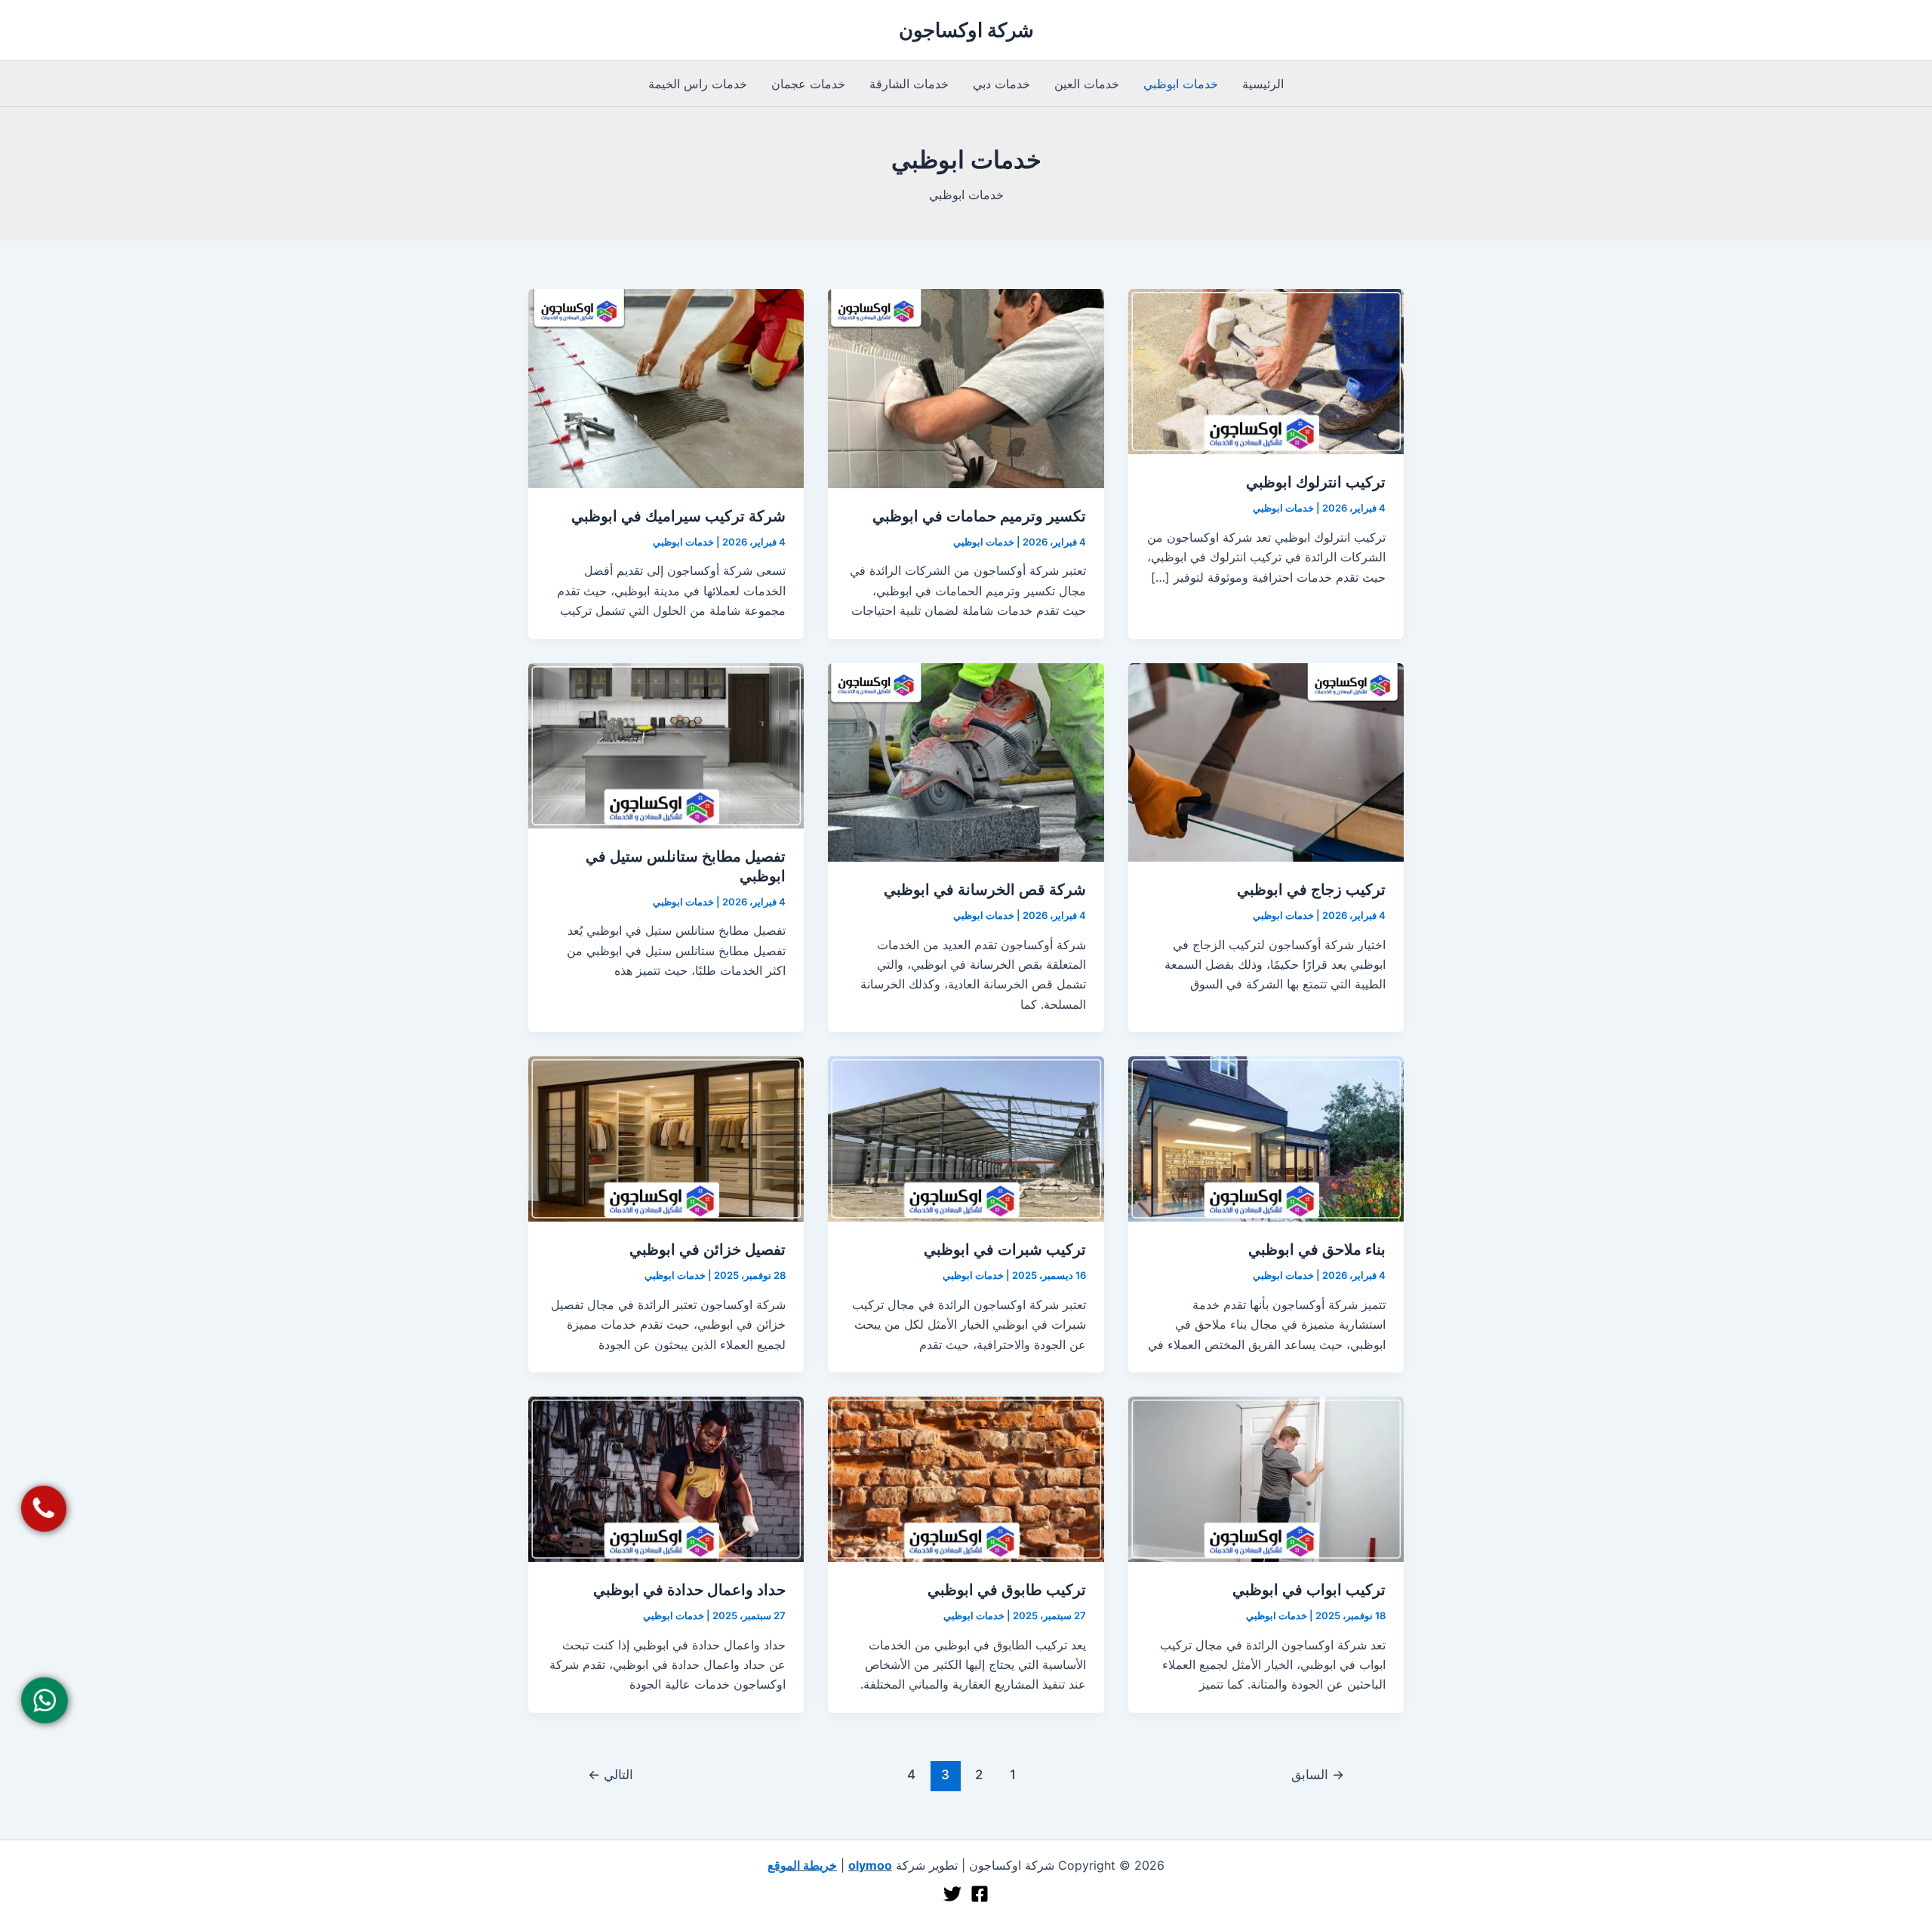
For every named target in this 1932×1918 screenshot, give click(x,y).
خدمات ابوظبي (1181, 84)
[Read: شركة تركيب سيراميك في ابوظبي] (666, 387)
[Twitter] (952, 1894)
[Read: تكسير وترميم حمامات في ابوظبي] (966, 387)
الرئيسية (1263, 84)
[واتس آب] (44, 1700)
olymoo (870, 1865)
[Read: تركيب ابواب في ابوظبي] (1266, 1478)
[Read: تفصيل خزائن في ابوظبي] (666, 1138)
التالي (611, 1774)
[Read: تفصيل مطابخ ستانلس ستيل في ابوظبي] (666, 744)
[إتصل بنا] (43, 1509)
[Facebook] (980, 1894)
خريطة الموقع (802, 1865)
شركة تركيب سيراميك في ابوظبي (678, 516)
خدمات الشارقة (909, 84)
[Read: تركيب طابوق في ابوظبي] (966, 1478)
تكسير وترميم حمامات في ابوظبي (979, 516)
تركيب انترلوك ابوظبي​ (1316, 482)
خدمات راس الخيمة (698, 84)
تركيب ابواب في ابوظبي (1309, 1590)
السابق (1318, 1774)
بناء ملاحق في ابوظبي (1317, 1249)
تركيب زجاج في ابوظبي (1311, 890)
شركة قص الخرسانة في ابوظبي (985, 890)
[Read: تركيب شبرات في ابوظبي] (966, 1138)
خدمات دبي (1001, 84)
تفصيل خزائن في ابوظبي (708, 1249)
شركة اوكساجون (966, 30)
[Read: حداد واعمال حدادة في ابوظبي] (666, 1478)
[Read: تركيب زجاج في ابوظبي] (1266, 761)
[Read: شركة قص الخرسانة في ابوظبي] (966, 761)
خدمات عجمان (808, 84)
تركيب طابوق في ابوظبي (1007, 1590)
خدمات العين (1087, 84)
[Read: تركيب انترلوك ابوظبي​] (1266, 370)
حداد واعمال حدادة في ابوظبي (689, 1590)
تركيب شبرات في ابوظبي (1005, 1249)
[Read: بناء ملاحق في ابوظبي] (1266, 1138)
